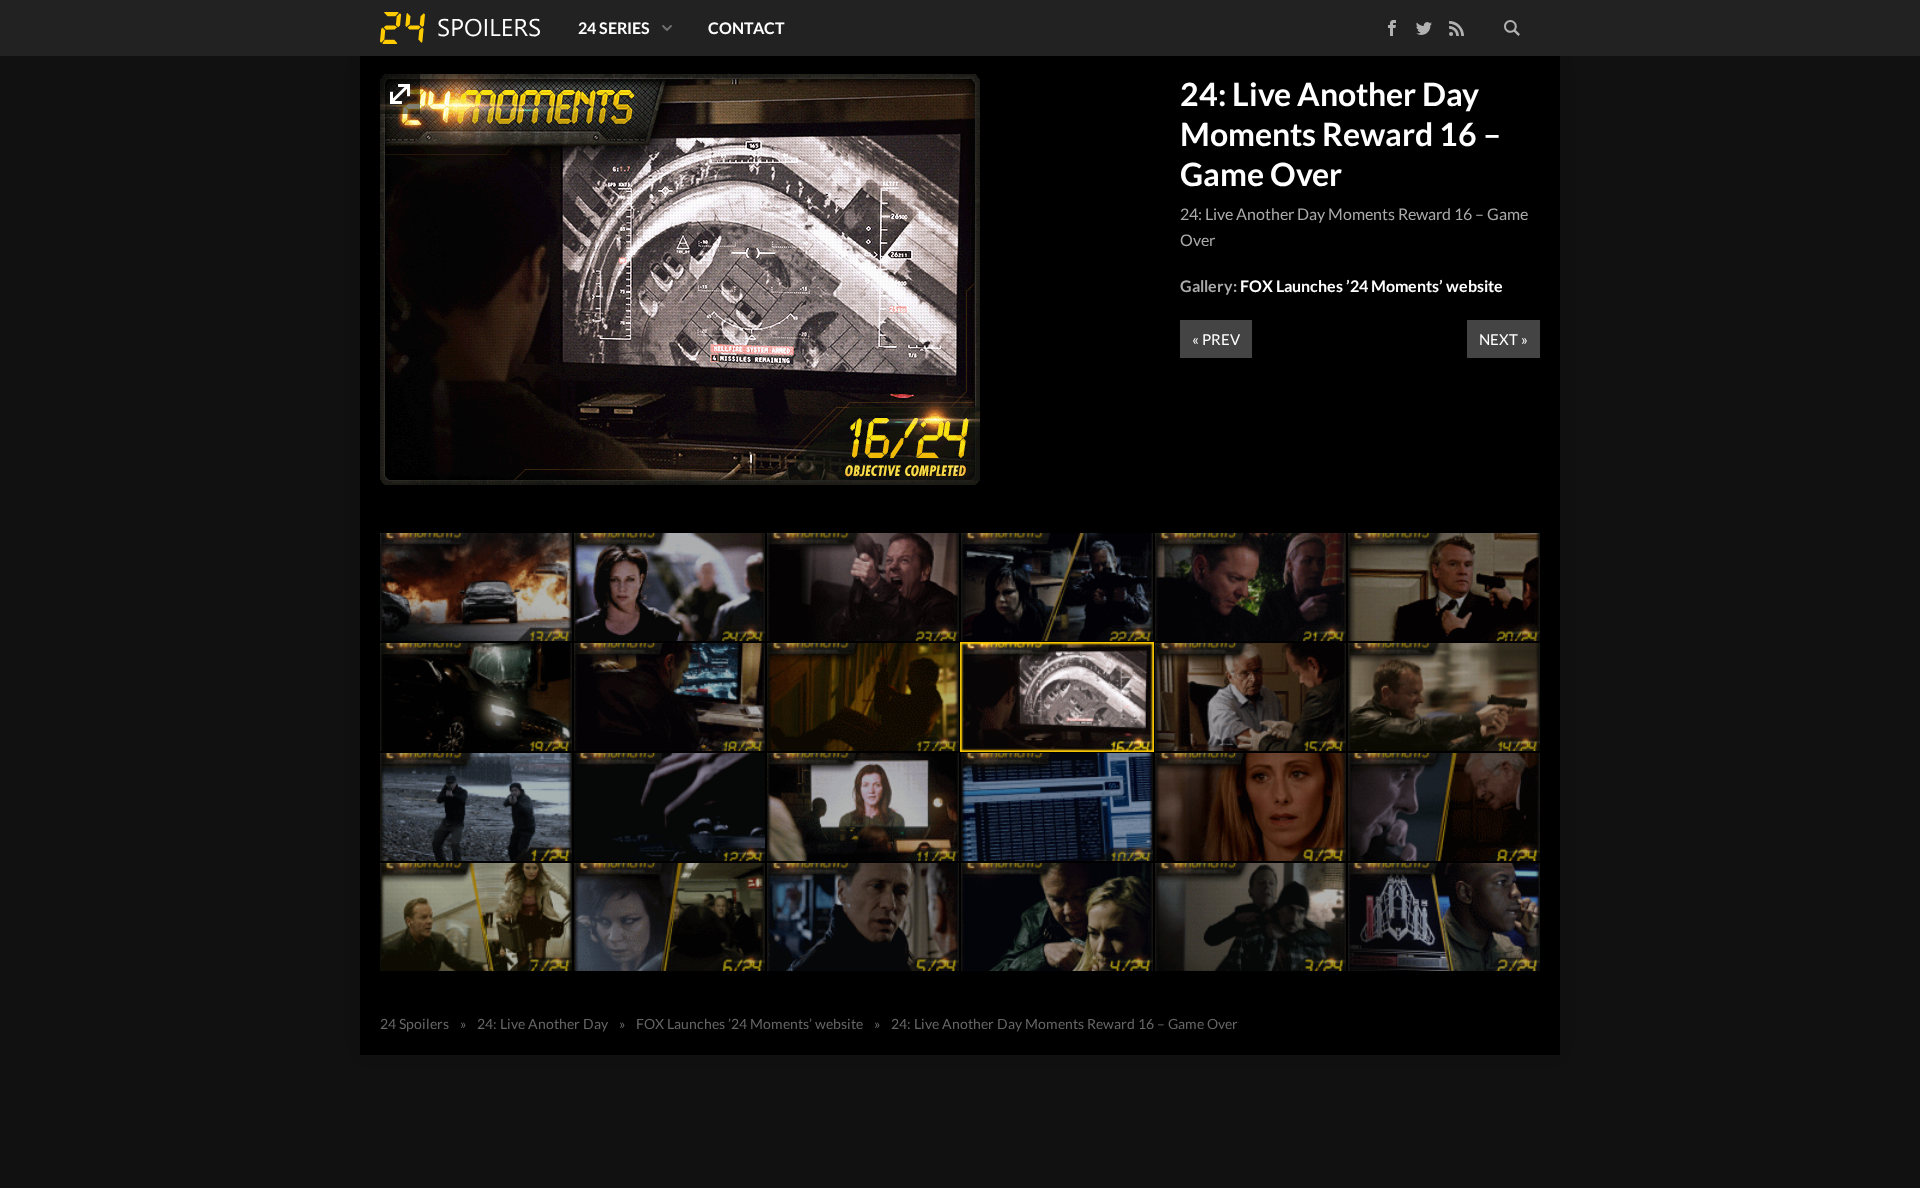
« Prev (1216, 339)
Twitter (1424, 28)
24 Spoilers (460, 28)
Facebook (1377, 24)
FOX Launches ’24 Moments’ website (1371, 285)
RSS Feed (1456, 28)
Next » (1503, 339)
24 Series (614, 27)
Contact (746, 27)
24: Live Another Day (542, 1023)
